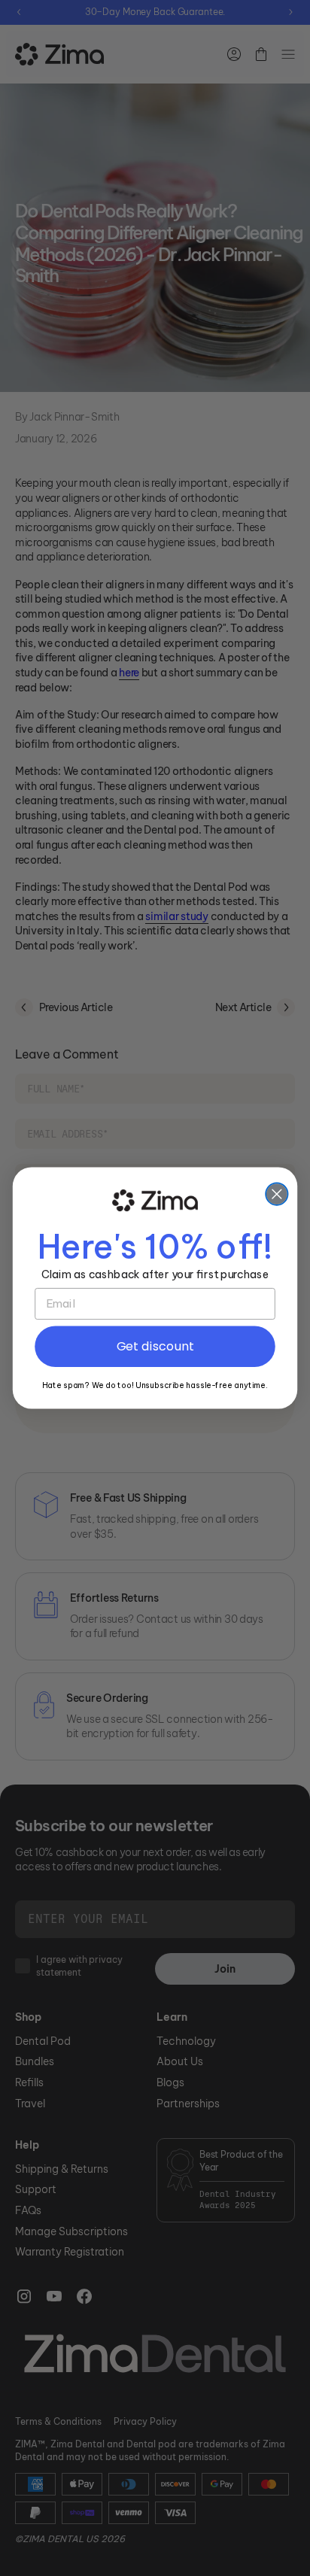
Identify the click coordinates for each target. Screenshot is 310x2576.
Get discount (155, 1346)
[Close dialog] (277, 1194)
